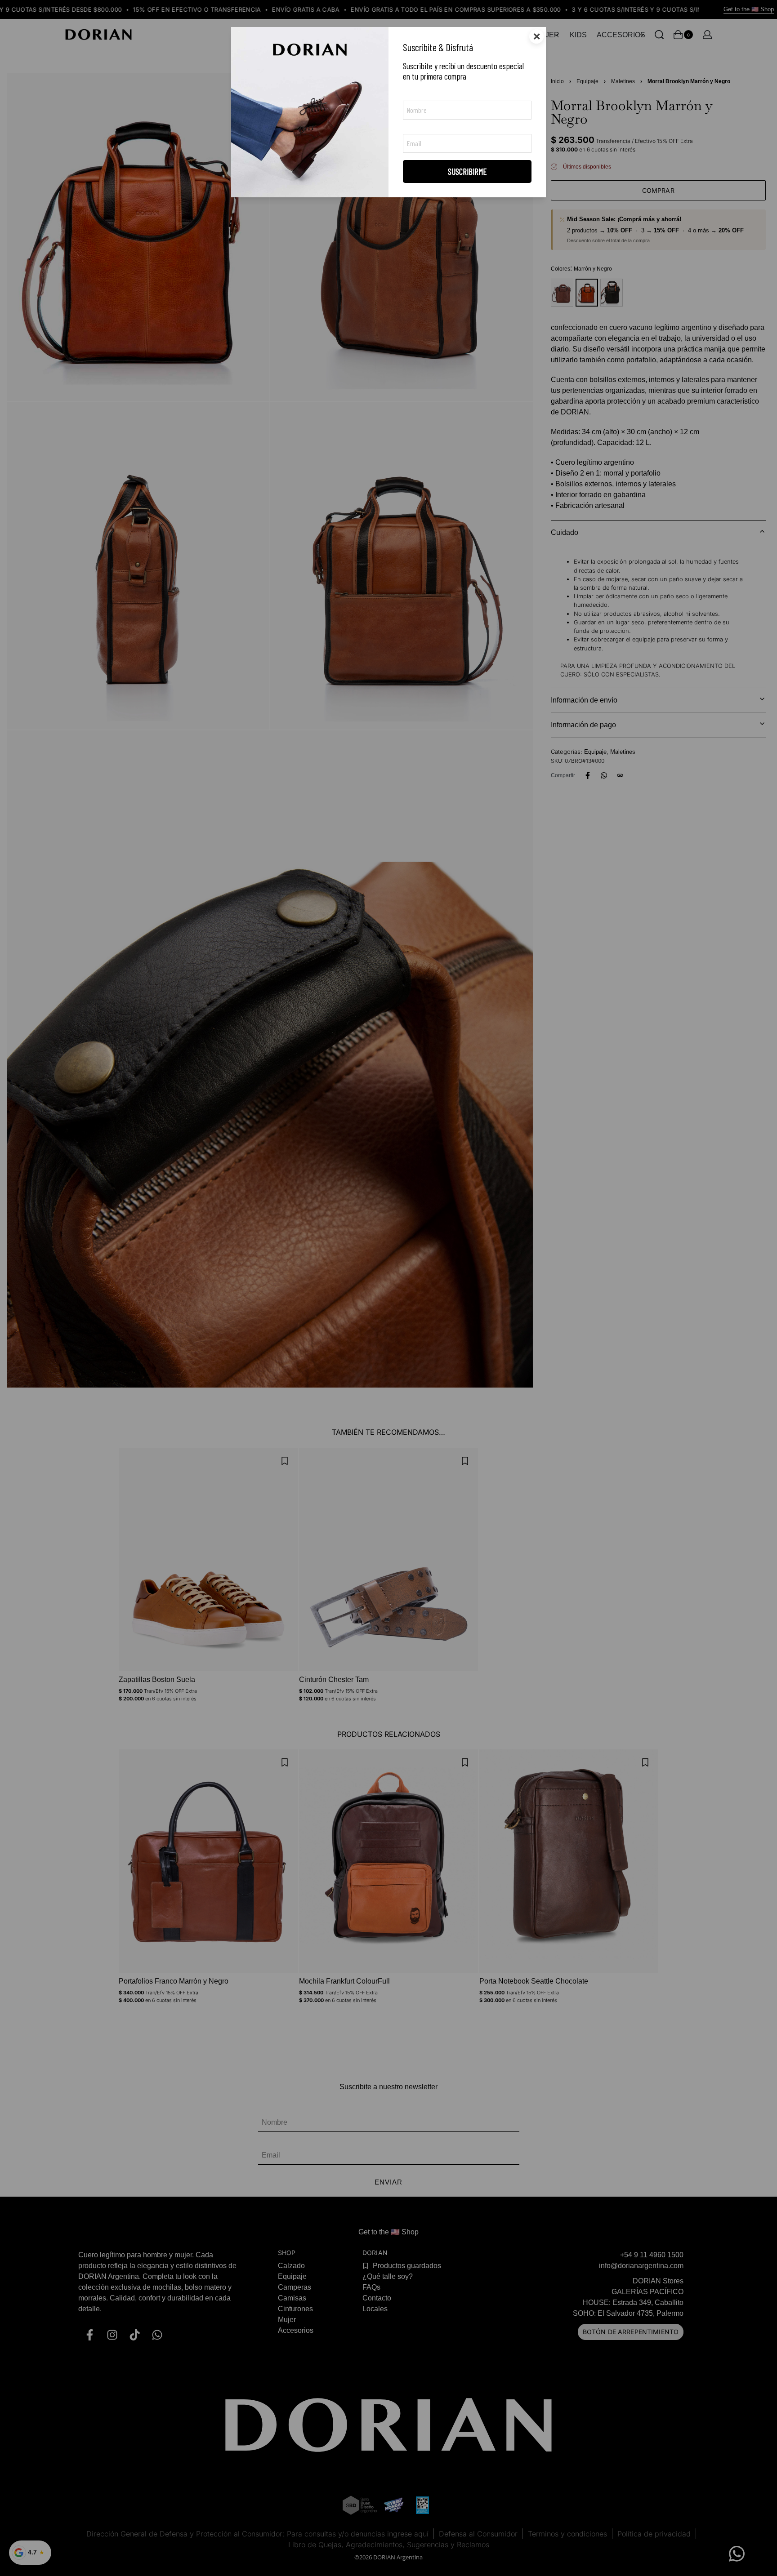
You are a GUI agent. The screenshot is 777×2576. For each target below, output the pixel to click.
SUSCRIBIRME (467, 171)
